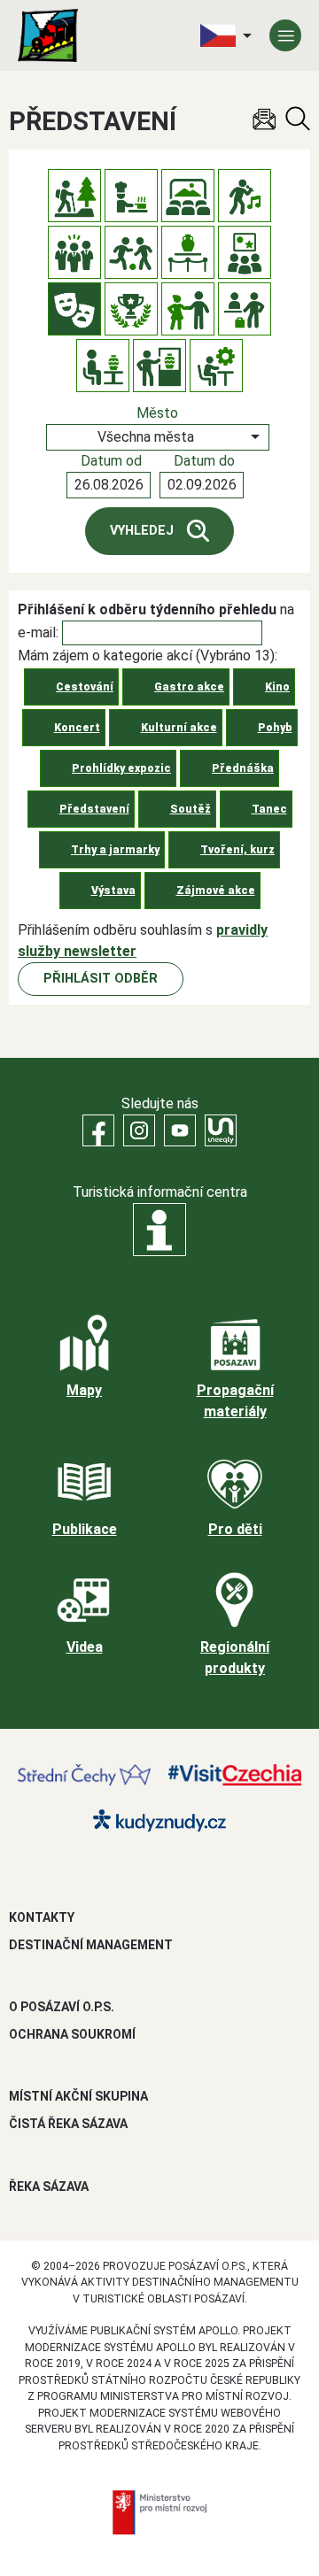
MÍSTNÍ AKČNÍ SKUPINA (78, 2096)
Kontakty (42, 1917)
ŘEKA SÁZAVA (49, 2187)
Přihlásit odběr (101, 979)
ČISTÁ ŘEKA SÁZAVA (68, 2124)
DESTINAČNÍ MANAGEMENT (91, 1945)
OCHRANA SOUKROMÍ (72, 2034)
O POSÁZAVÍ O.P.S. (62, 2007)
